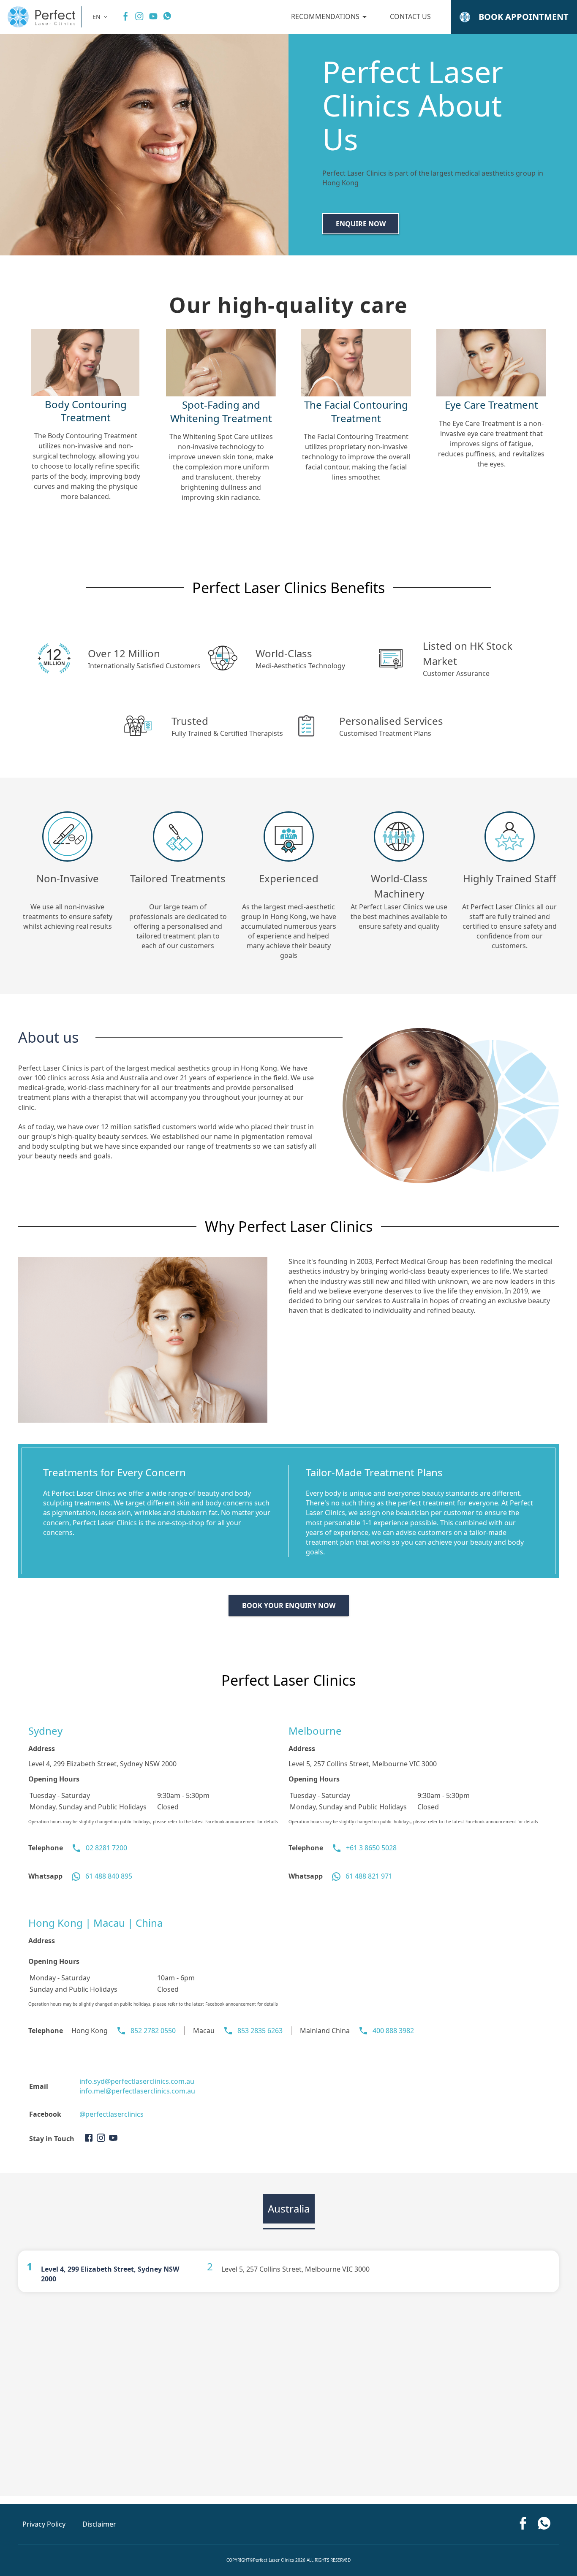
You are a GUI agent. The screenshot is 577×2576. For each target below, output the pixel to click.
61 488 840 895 (109, 1876)
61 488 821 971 (369, 1876)
